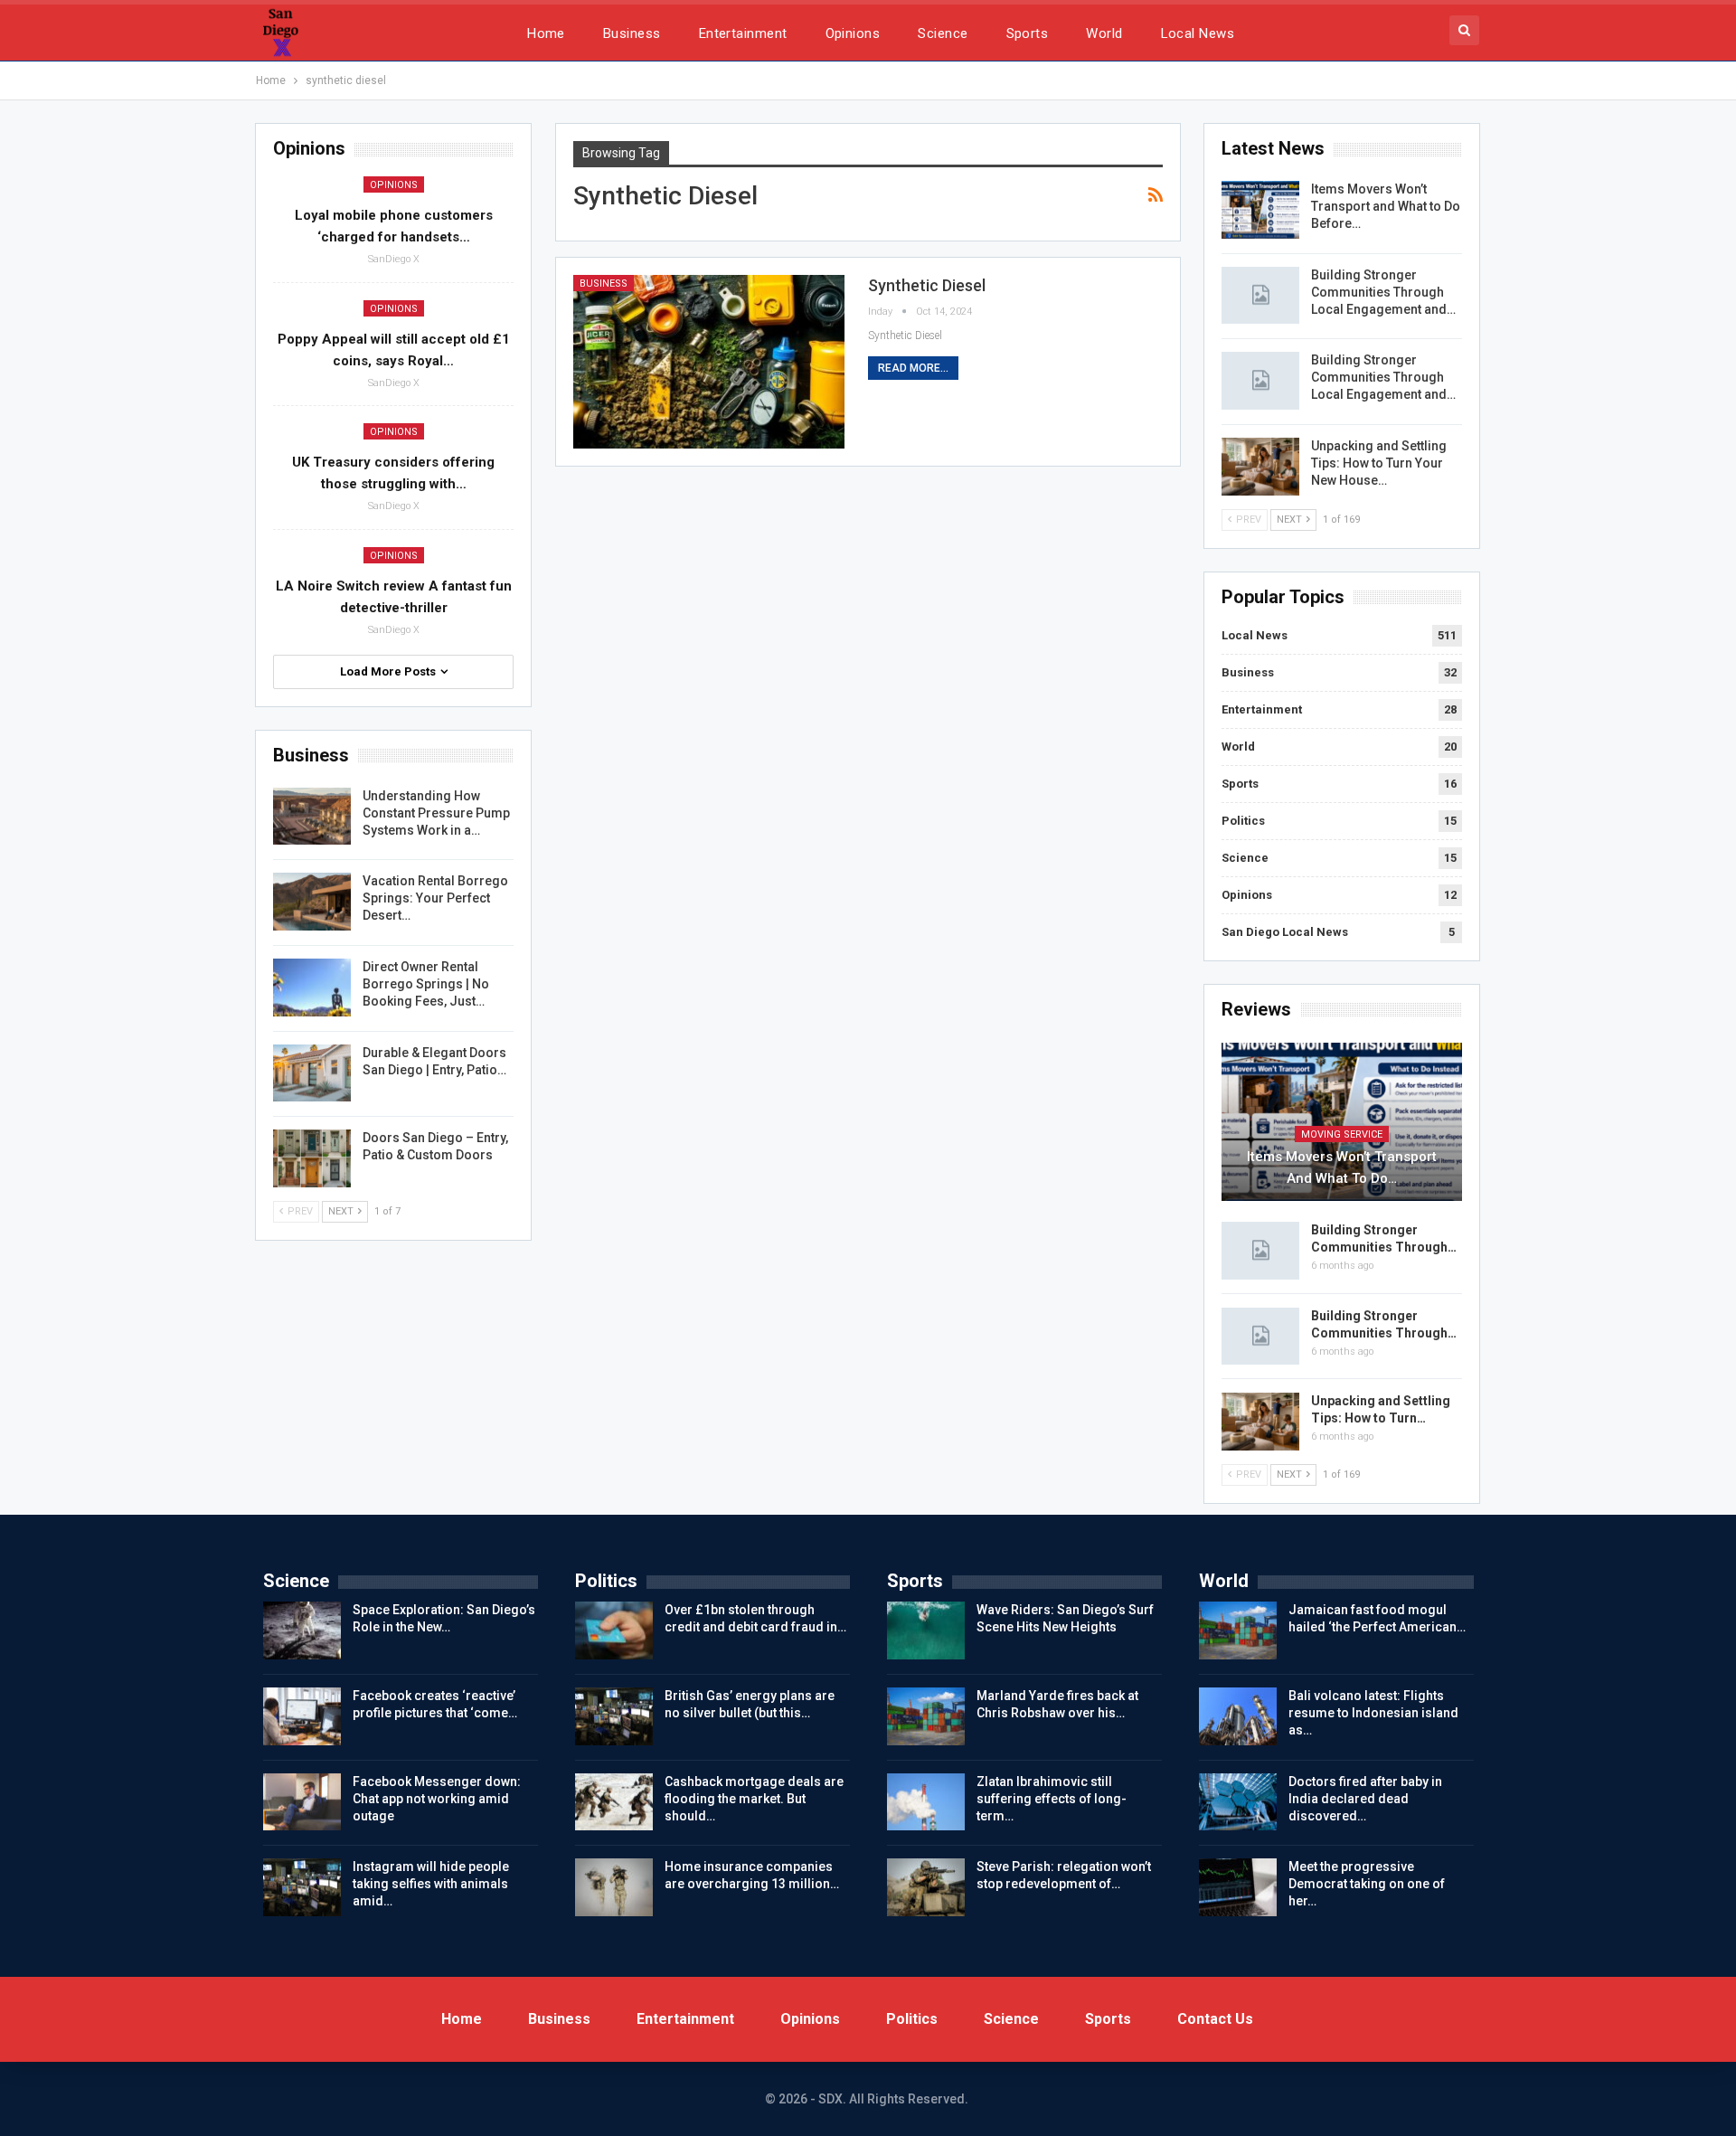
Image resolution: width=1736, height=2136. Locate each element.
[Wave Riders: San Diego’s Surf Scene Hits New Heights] (926, 1630)
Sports (1028, 33)
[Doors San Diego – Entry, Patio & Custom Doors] (312, 1158)
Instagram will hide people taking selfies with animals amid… (431, 1884)
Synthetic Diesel (927, 285)
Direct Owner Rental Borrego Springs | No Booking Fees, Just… (426, 984)
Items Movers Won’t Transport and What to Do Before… (1386, 206)
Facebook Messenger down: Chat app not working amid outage (437, 1799)
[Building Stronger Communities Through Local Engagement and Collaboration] (1260, 296)
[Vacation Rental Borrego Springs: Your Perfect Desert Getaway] (312, 902)
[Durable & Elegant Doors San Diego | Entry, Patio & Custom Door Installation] (312, 1073)
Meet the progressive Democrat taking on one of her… (1367, 1884)
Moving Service (1342, 1134)
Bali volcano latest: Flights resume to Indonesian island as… (1373, 1713)
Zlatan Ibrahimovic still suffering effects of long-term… (1052, 1799)
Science (943, 33)
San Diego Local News (1285, 932)
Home (546, 33)
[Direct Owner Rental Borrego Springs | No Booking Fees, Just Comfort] (312, 988)
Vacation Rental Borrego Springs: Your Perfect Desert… (435, 898)
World (1104, 33)
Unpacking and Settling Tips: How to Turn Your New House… (1379, 463)
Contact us (1215, 2019)
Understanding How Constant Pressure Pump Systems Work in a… (436, 813)
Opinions (853, 33)
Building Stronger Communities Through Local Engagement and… (1383, 292)
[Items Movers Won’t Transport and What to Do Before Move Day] (1260, 210)
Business (632, 33)
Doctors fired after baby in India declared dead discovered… (1365, 1799)
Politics (1243, 821)
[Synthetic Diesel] (709, 362)
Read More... (913, 368)
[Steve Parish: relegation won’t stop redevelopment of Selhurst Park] (926, 1887)
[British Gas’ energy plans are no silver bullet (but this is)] (614, 1716)
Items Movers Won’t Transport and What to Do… (1342, 1167)
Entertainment (743, 33)
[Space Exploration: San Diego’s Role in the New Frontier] (302, 1630)
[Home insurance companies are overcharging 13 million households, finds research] (614, 1887)
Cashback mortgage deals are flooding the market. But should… (754, 1799)
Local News (1198, 33)
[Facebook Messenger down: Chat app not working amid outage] (302, 1802)
